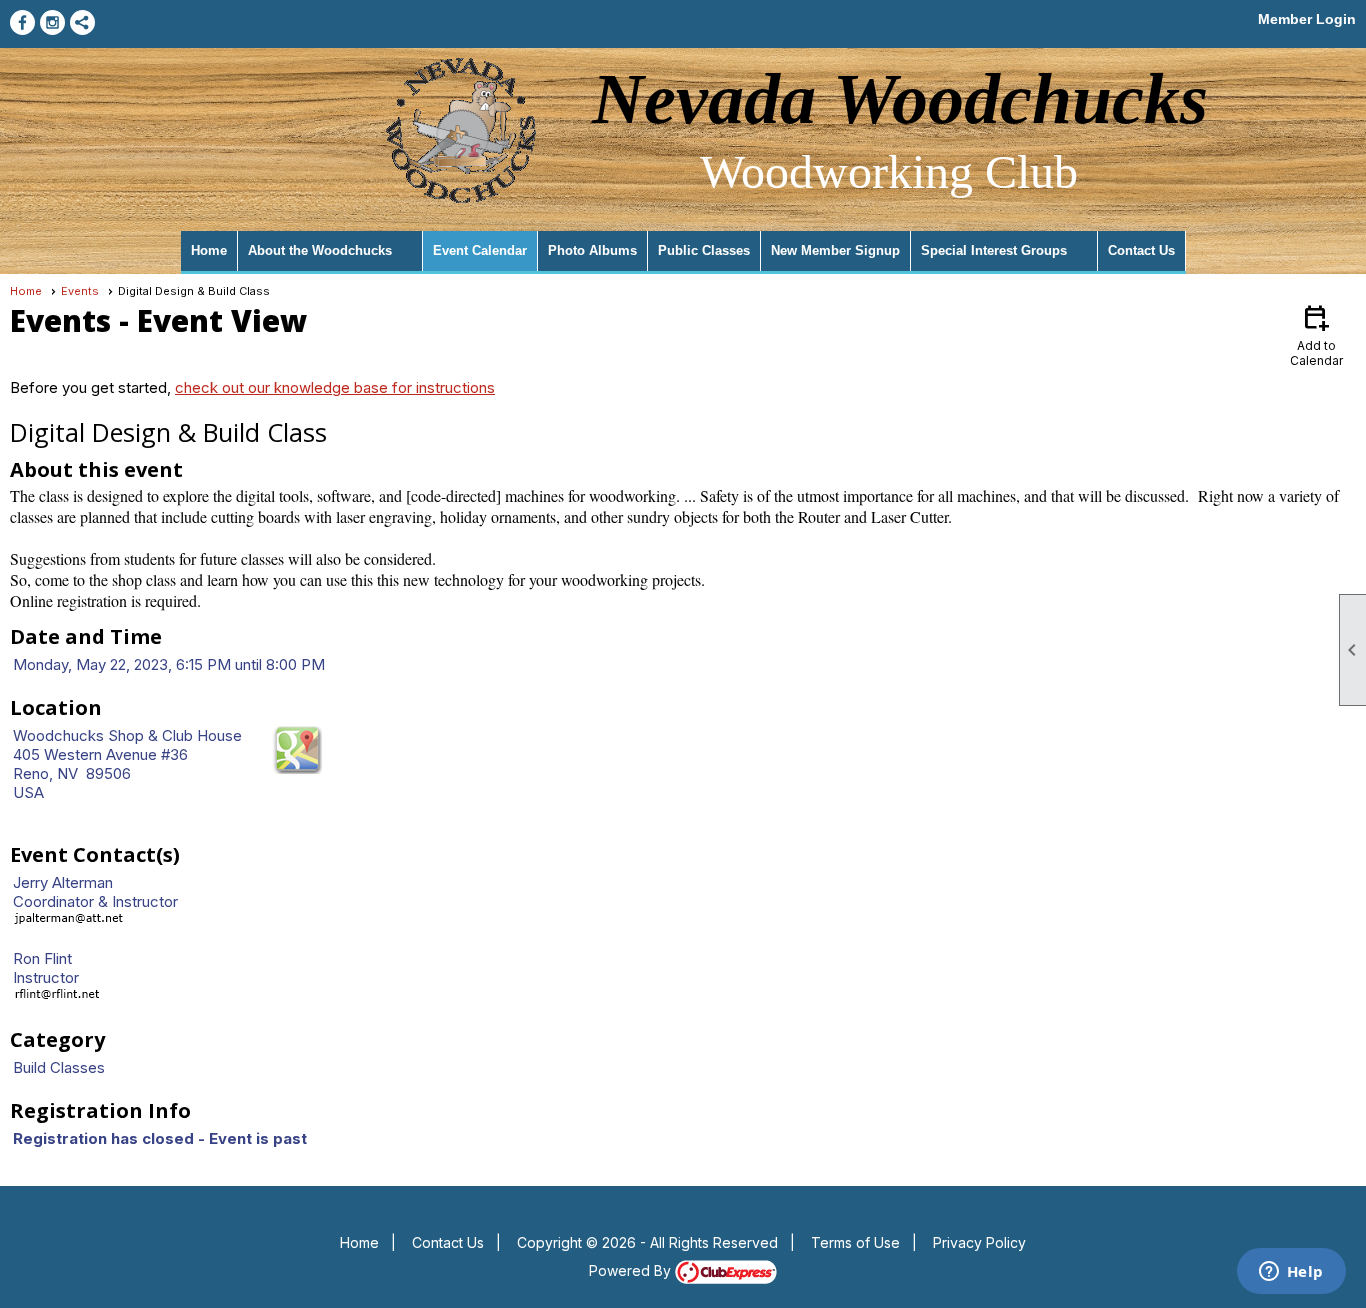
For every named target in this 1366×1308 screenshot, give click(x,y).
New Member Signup (835, 250)
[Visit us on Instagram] (52, 22)
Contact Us (1141, 250)
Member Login (1307, 19)
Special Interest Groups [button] (994, 250)
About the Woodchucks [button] (320, 250)
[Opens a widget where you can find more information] (1291, 1273)
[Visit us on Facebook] (22, 22)
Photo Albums (592, 250)
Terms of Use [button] (855, 1242)
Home (209, 250)
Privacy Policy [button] (979, 1242)
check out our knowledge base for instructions (335, 387)
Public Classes (704, 250)
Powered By (632, 1270)
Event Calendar (480, 250)
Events (80, 291)
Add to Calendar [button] (1316, 334)
